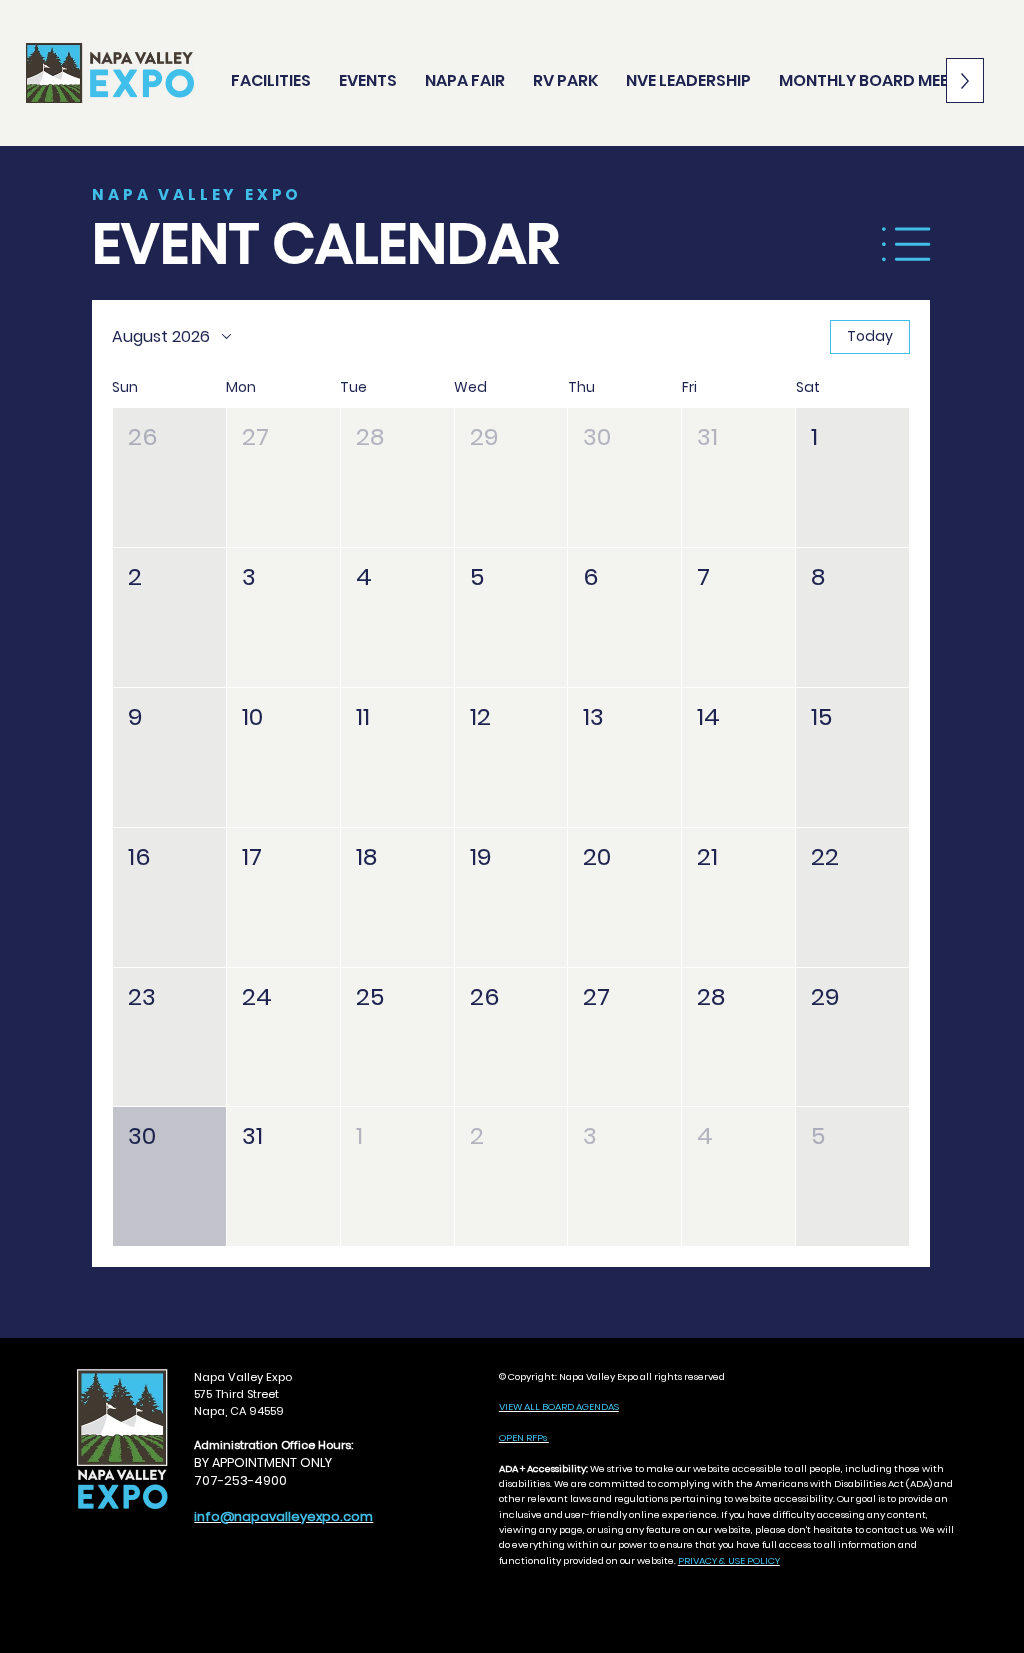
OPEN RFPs (524, 1437)
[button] (169, 477)
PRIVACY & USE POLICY (729, 1560)
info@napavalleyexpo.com (283, 1516)
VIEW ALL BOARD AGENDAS (559, 1406)
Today (870, 336)
